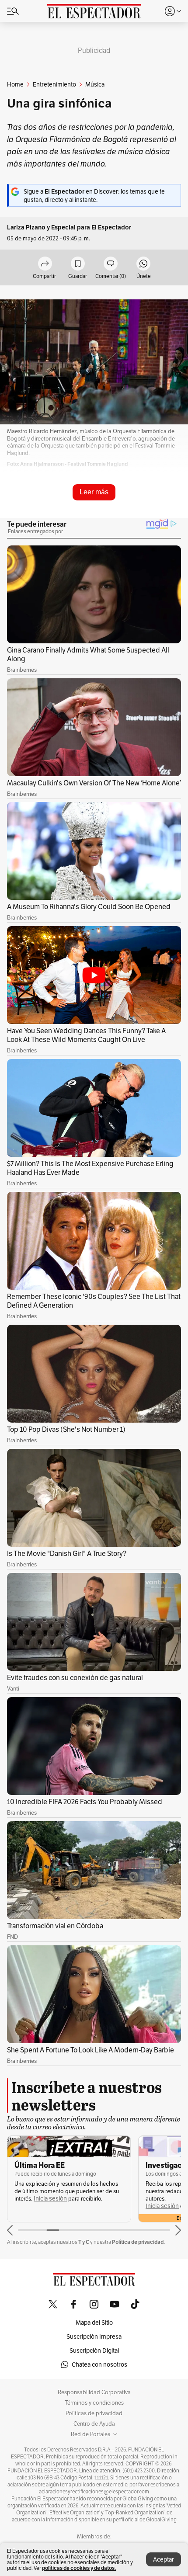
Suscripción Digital (94, 2350)
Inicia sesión (50, 2199)
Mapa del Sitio (94, 2323)
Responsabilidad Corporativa (94, 2392)
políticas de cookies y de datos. (79, 2568)
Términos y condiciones (94, 2403)
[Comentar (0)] (111, 264)
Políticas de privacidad (94, 2413)
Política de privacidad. (138, 2242)
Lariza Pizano (26, 227)
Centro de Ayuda (94, 2424)
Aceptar (164, 2559)
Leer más (94, 492)
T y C (84, 2242)
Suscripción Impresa (94, 2336)
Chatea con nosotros (99, 2364)
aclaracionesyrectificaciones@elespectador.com (94, 2492)
